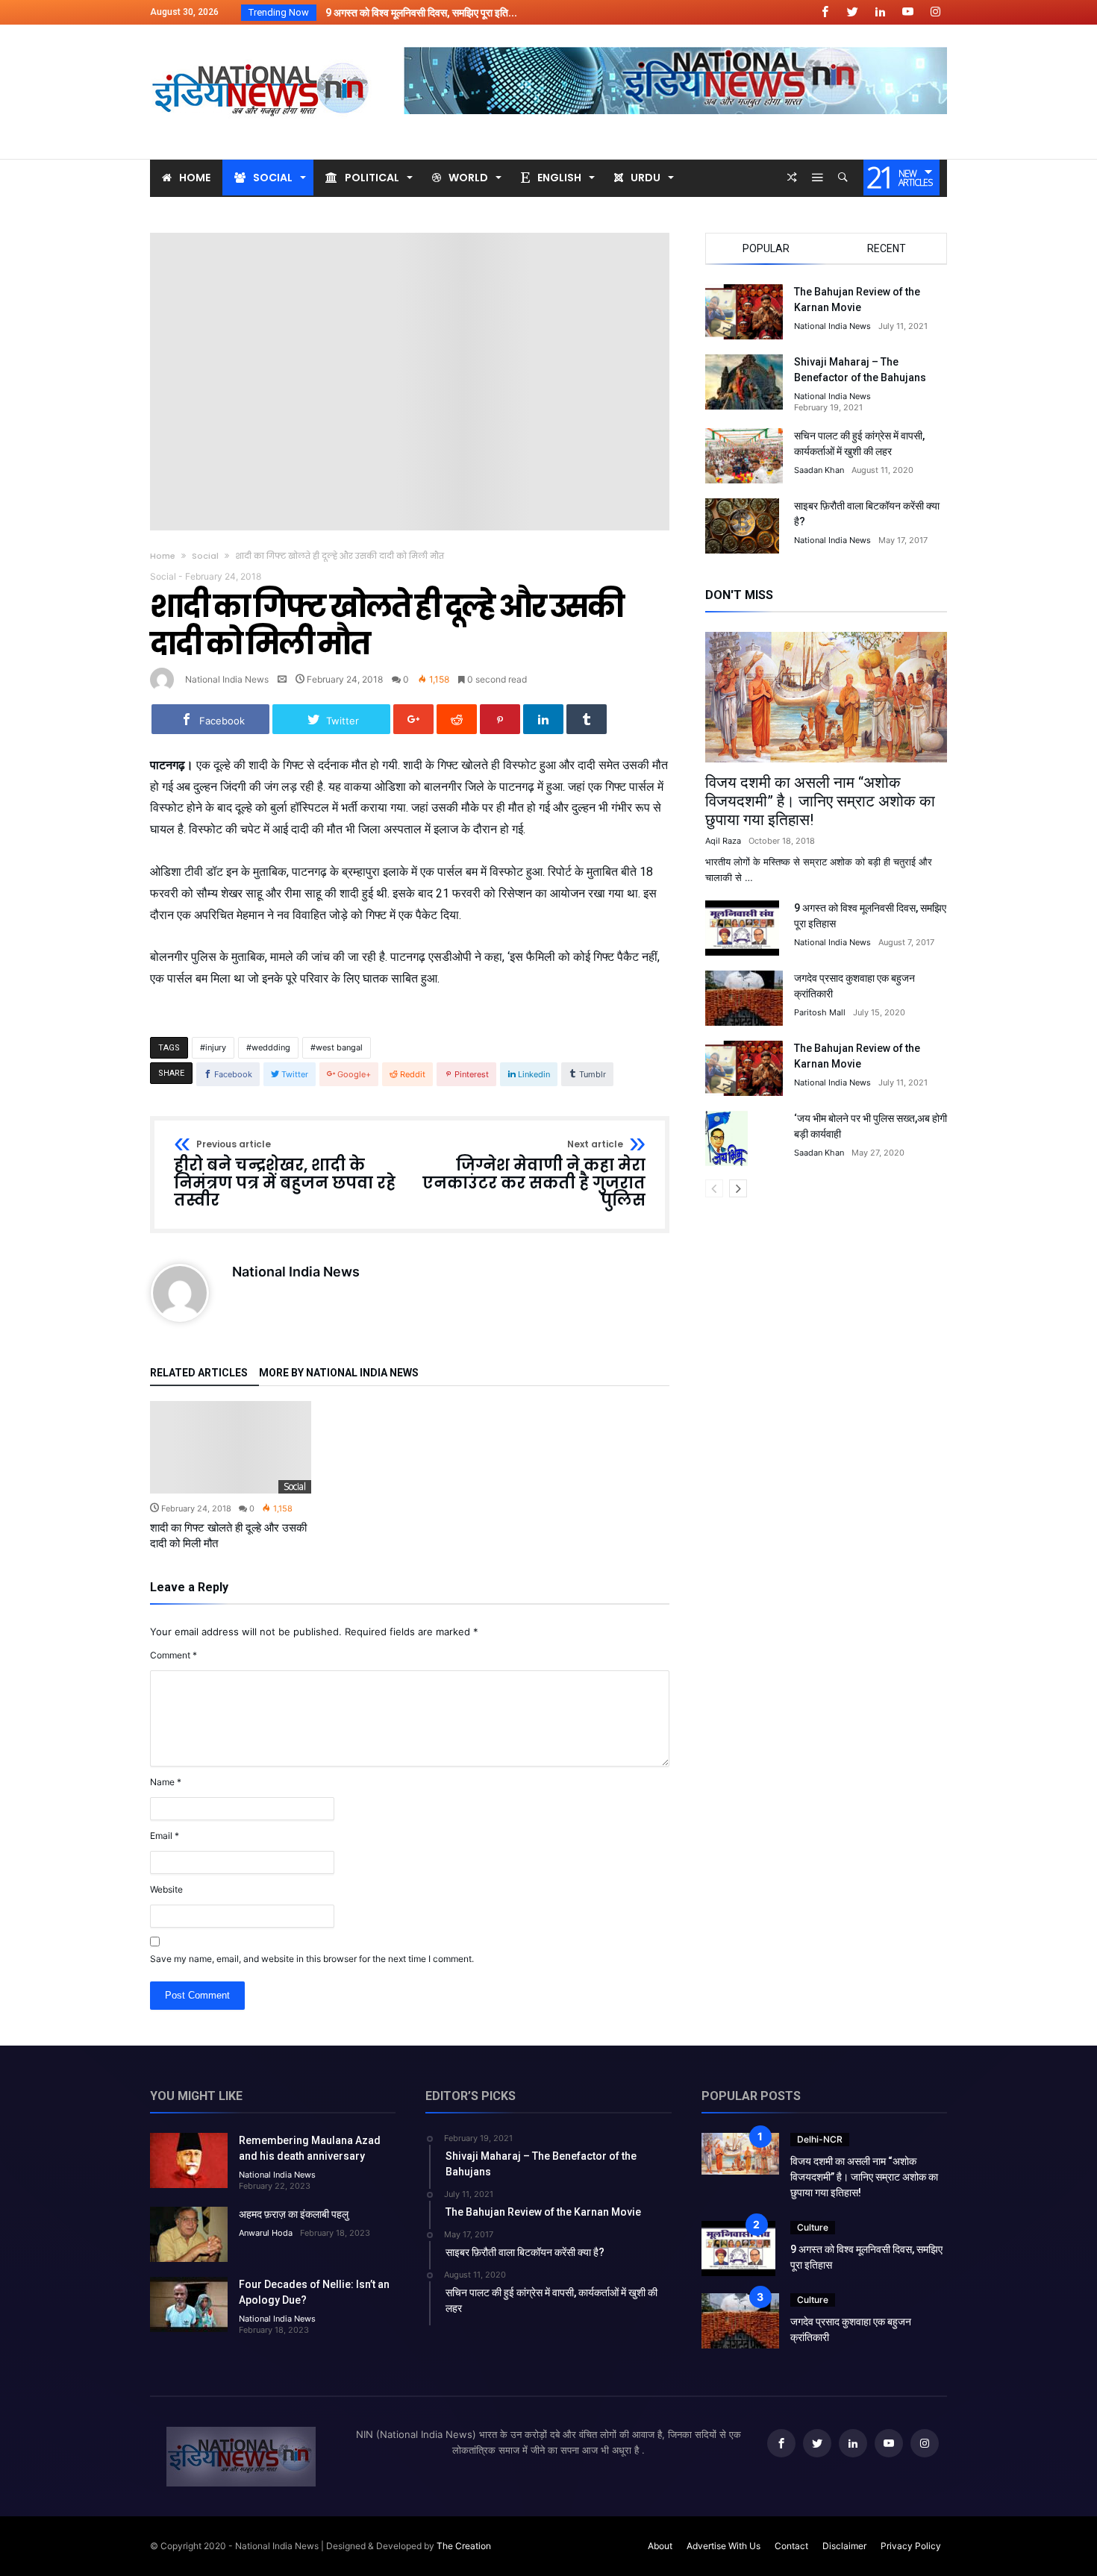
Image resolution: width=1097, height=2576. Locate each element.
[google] (413, 719)
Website (166, 1889)
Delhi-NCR (820, 2139)
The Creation (464, 2546)
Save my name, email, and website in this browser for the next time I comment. (312, 1959)
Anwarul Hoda (266, 2233)
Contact (791, 2546)
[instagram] (935, 12)
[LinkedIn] (880, 12)
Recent (887, 248)
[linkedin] (543, 719)
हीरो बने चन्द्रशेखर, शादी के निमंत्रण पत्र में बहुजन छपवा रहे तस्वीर (285, 1175)
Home (163, 556)
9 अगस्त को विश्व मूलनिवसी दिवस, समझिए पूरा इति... (418, 13)
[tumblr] (587, 719)
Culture (813, 2227)
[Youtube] (907, 12)
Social (205, 556)
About (660, 2546)
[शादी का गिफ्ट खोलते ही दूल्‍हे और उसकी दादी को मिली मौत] (231, 1447)
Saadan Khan (819, 470)
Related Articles (199, 1373)
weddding (271, 1047)
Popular (766, 248)
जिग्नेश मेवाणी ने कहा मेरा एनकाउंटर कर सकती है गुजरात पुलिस (534, 1175)
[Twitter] (852, 12)
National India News (227, 679)
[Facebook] (825, 12)
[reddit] (457, 719)
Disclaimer (844, 2546)
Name (166, 1782)
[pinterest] (500, 719)
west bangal (339, 1047)
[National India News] (262, 47)
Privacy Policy (911, 2546)
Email (165, 1836)
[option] (231, 1476)
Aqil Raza (723, 841)
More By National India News (339, 1373)
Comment (174, 1655)
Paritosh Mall (820, 1012)
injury (216, 1047)
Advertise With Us (723, 2546)
